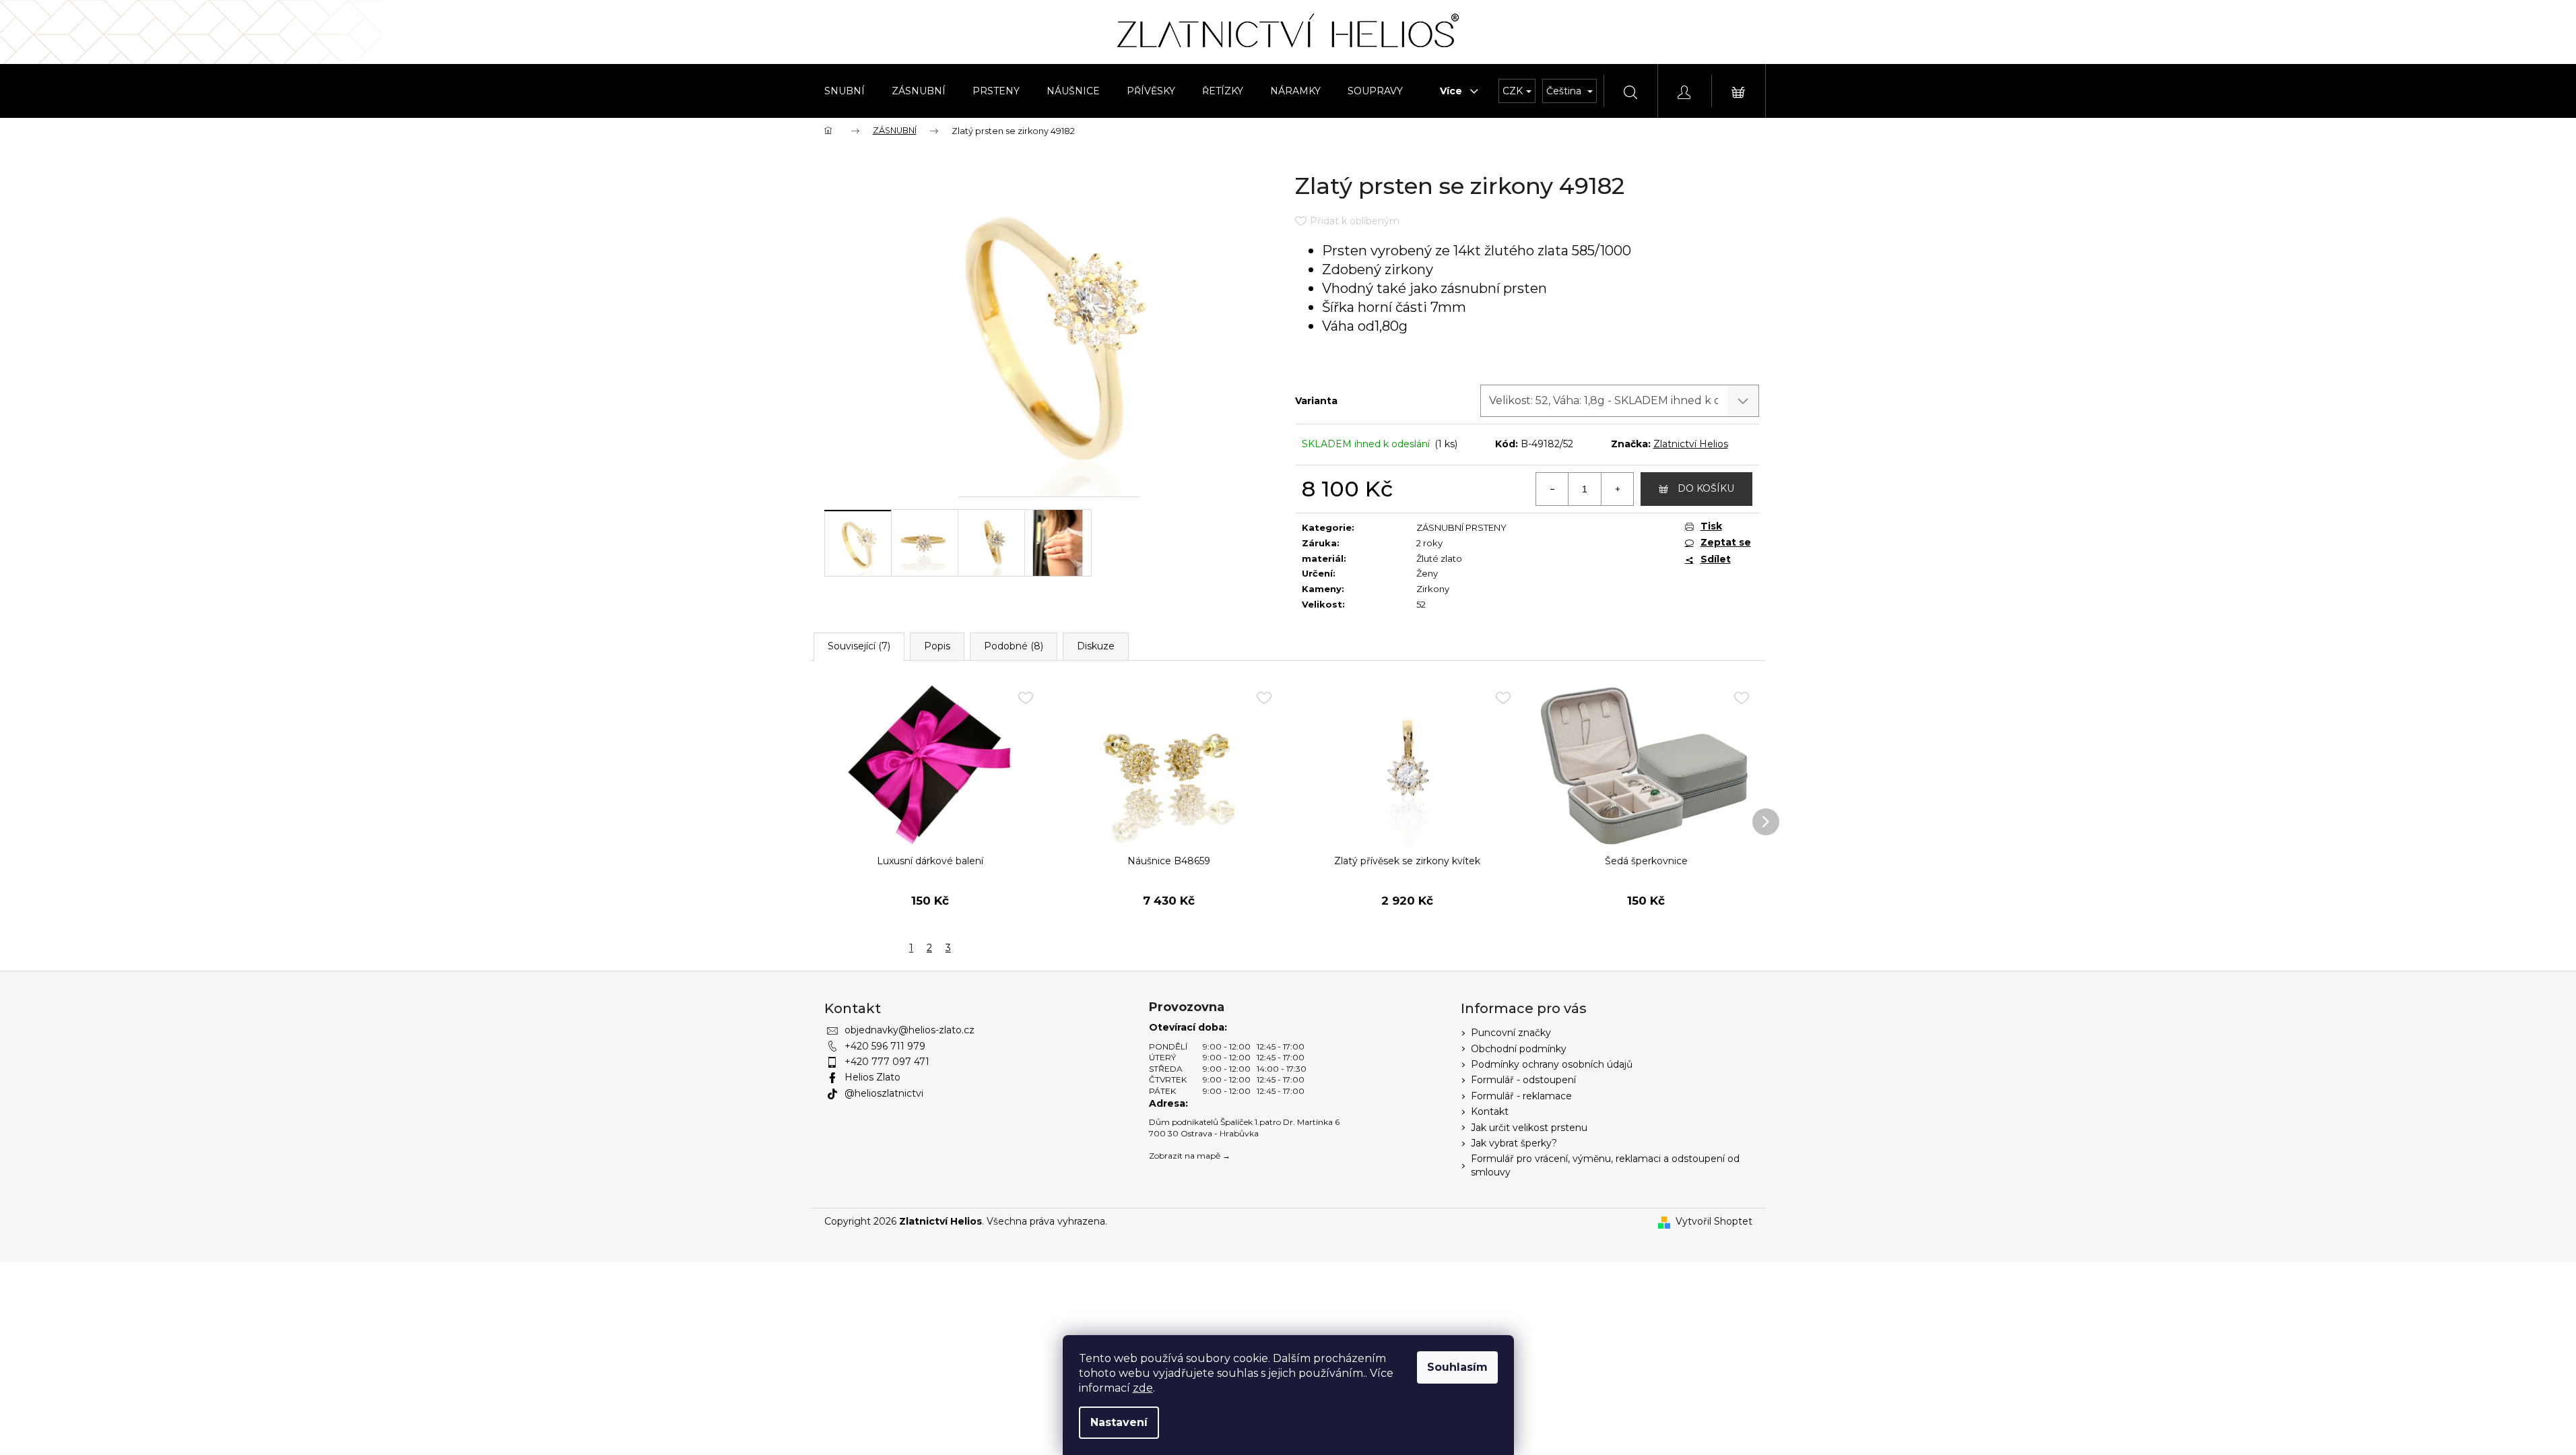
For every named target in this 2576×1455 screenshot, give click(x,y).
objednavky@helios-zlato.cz (910, 1030)
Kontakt (1490, 1111)
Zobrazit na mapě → (1190, 1156)
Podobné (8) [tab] (1014, 646)
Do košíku (1706, 488)
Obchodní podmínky (1519, 1049)
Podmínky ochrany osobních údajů (1552, 1064)
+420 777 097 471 (887, 1062)
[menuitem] (845, 91)
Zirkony (1433, 589)
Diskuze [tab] (1096, 646)
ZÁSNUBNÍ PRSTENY (1461, 527)
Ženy (1427, 573)
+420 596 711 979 (885, 1046)
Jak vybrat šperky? (1514, 1143)
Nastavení (1119, 1422)
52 (1421, 604)
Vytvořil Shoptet (1714, 1221)
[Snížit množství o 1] (1552, 489)
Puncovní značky (1511, 1033)
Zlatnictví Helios (1691, 444)
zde (1143, 1388)
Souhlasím (1457, 1367)
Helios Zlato (872, 1077)
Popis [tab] (937, 646)
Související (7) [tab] (859, 646)
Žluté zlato (1439, 558)
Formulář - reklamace (1521, 1096)
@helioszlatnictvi (884, 1093)
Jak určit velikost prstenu (1529, 1128)
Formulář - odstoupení (1523, 1080)
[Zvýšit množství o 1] (1617, 489)
